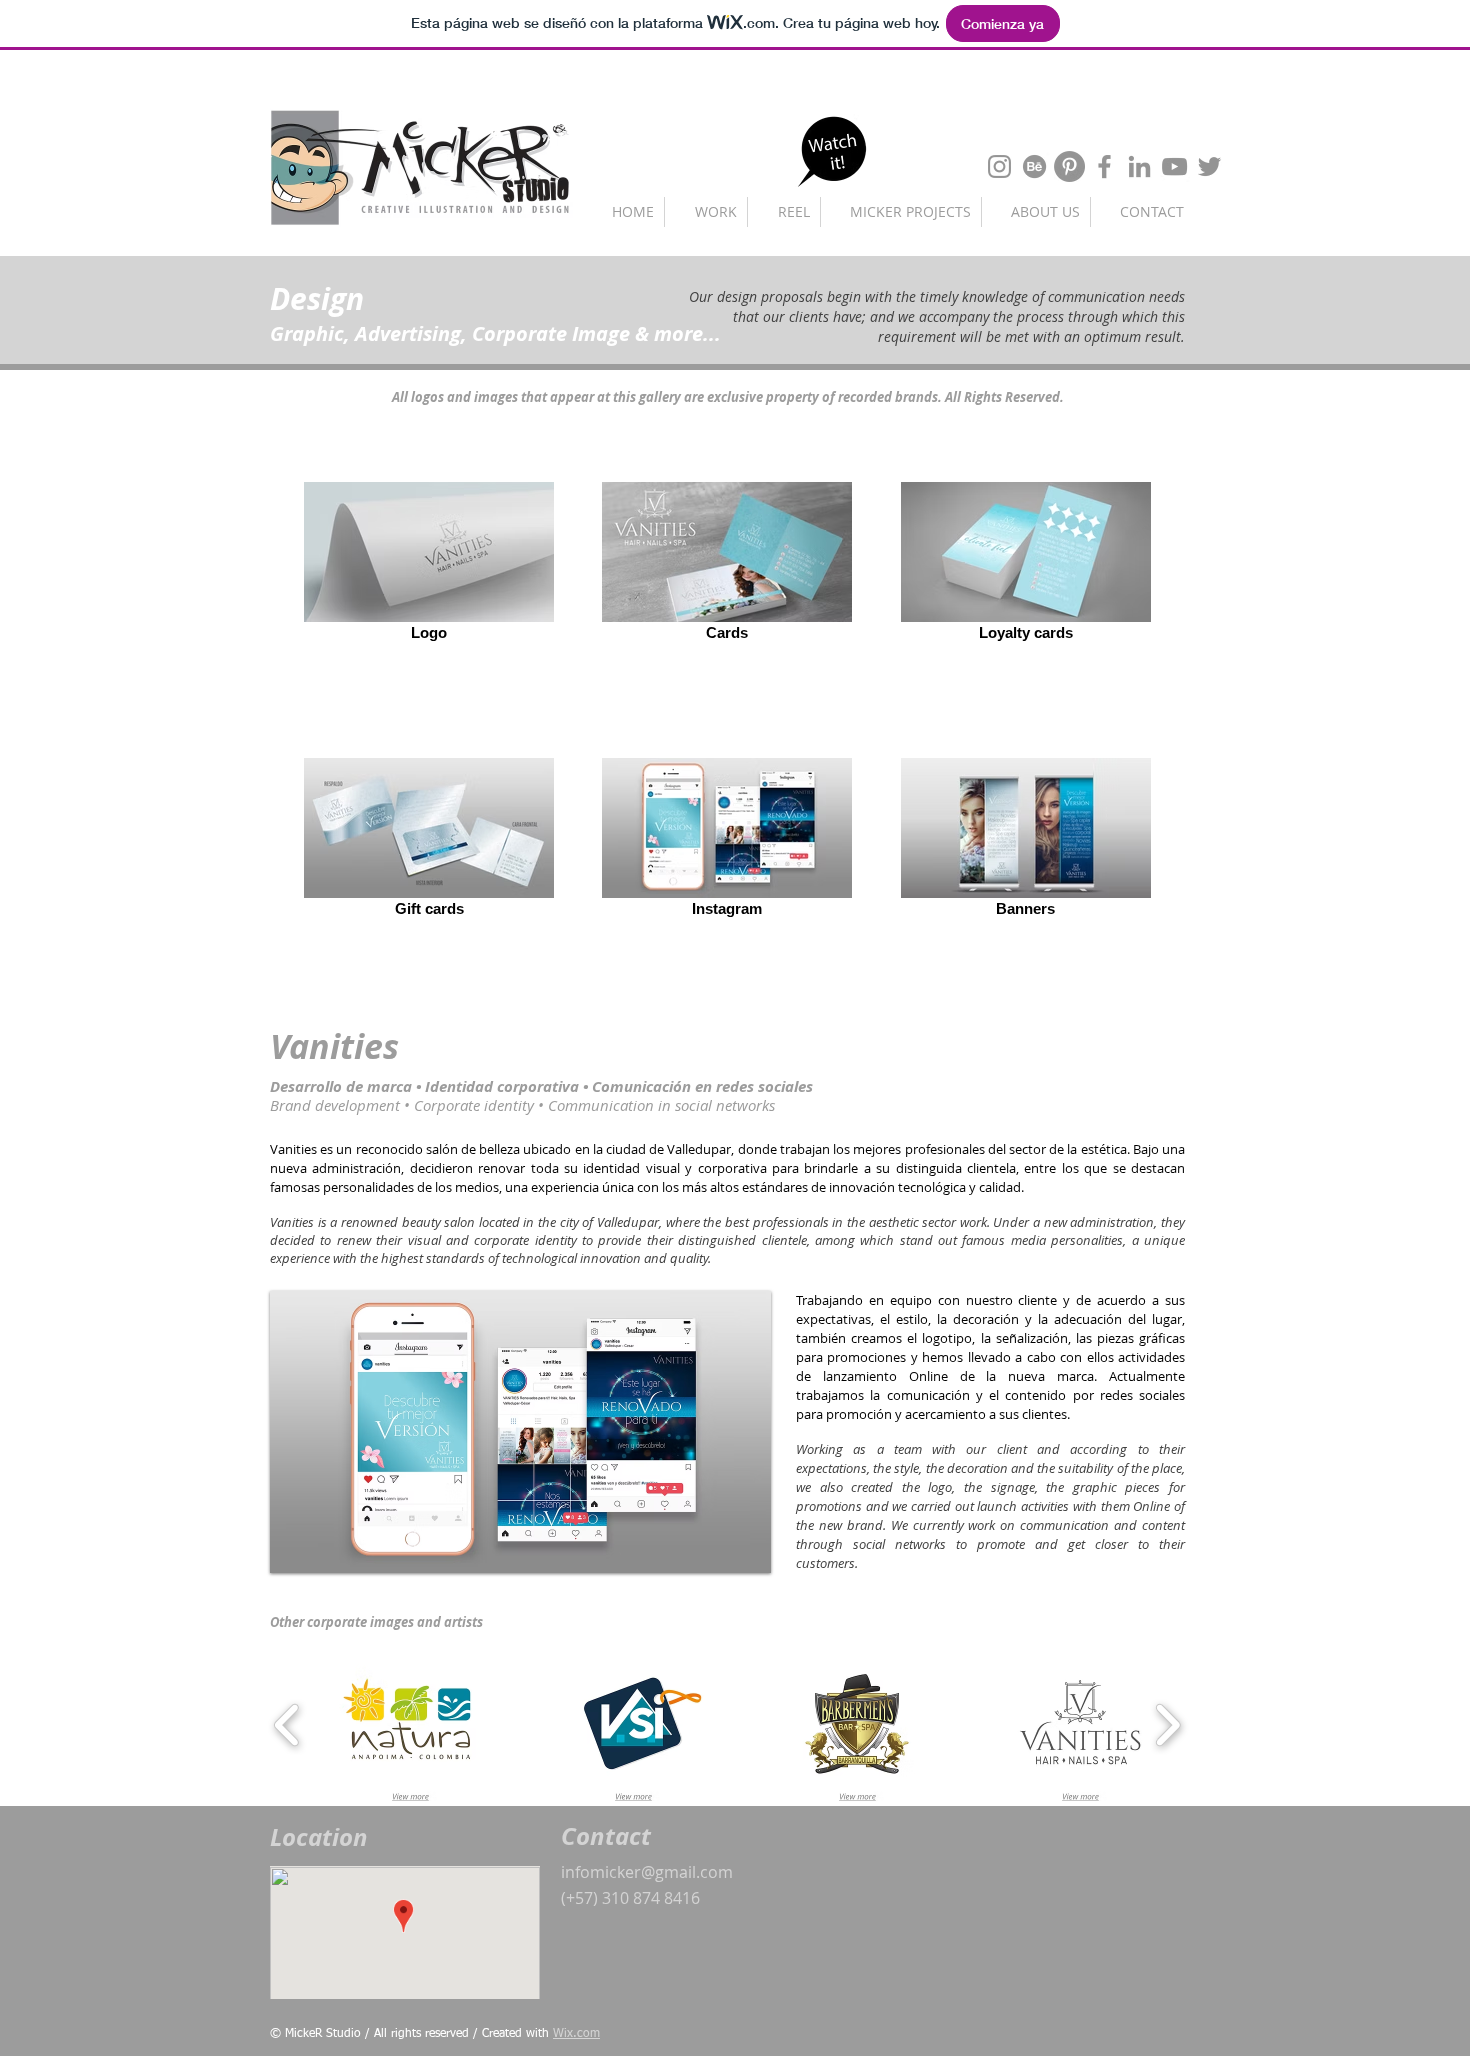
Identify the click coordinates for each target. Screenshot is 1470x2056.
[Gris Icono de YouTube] (1174, 166)
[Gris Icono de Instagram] (999, 166)
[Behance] (1034, 166)
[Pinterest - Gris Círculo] (1069, 166)
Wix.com (576, 2034)
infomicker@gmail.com (647, 1872)
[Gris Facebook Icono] (1104, 166)
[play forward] (1167, 1725)
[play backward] (287, 1725)
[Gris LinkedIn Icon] (1139, 166)
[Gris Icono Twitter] (1209, 166)
